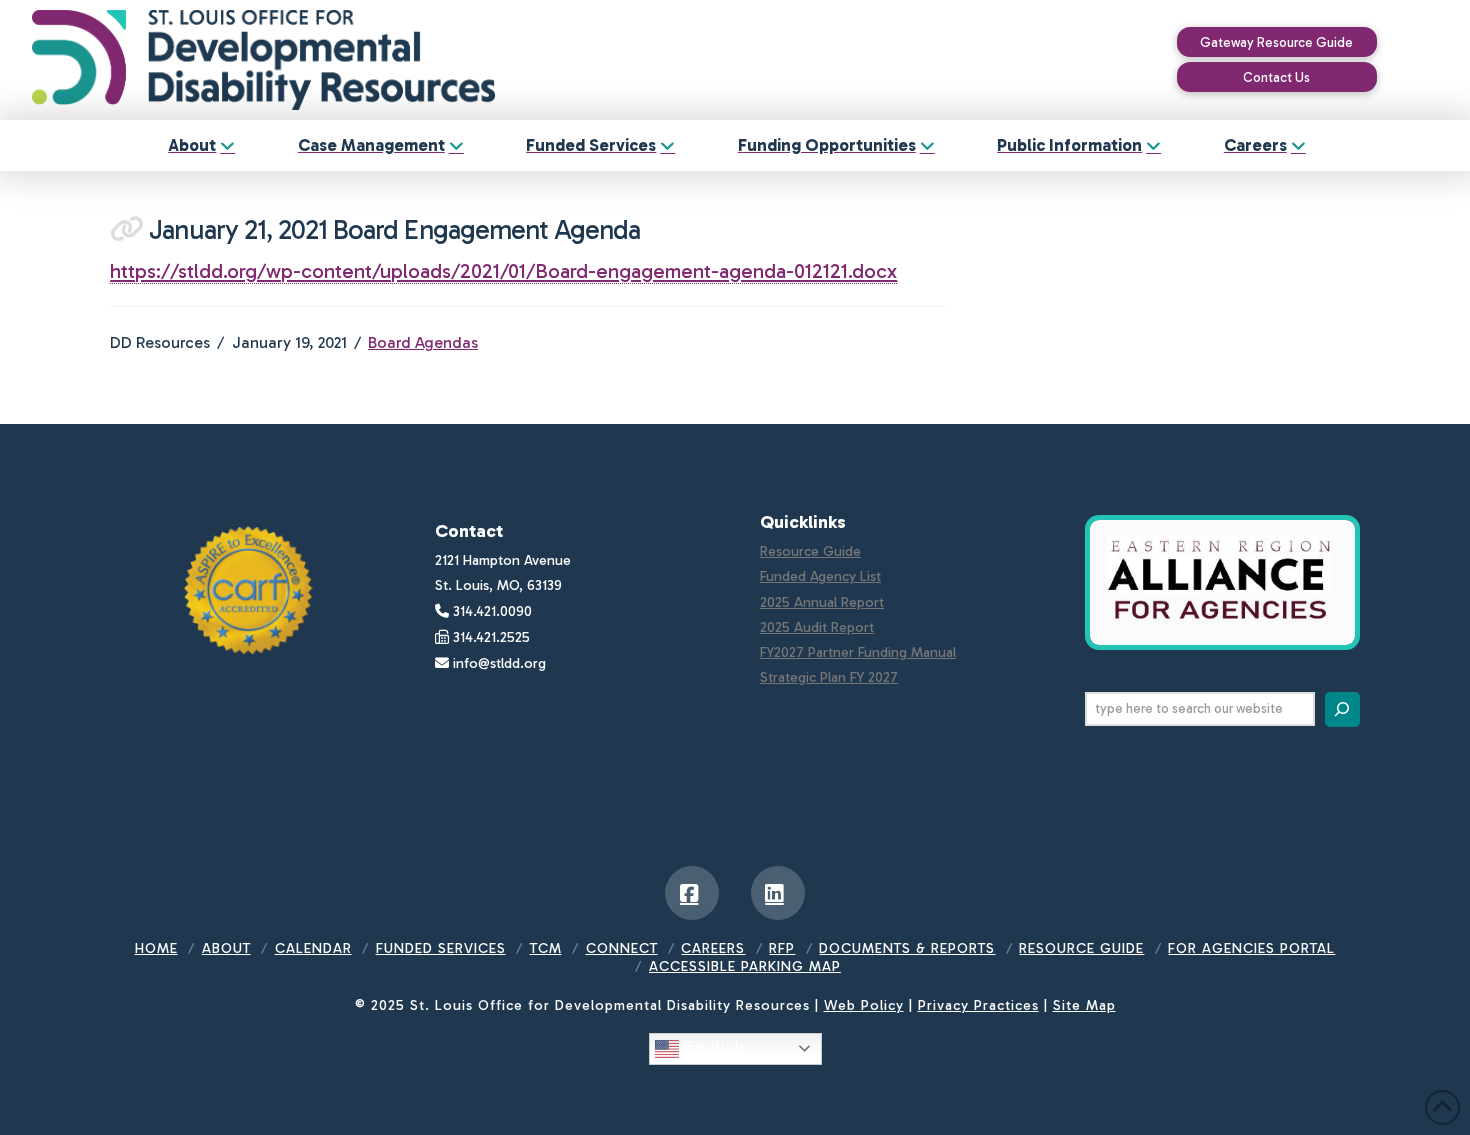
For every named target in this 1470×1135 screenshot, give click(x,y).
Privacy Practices (978, 1005)
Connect (622, 948)
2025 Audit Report (817, 627)
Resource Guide (810, 551)
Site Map (1084, 1005)
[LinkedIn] (778, 893)
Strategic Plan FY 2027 (829, 677)
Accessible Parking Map (745, 966)
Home (156, 948)
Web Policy (864, 1005)
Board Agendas (423, 342)
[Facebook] (692, 893)
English (712, 1047)
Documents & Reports (907, 948)
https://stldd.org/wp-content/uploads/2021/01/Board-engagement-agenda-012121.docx (503, 271)
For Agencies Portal (1251, 948)
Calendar (313, 948)
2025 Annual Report (822, 602)
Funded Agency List (820, 576)
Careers (713, 948)
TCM (546, 948)
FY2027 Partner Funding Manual (858, 652)
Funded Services (441, 948)
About (226, 948)
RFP (782, 948)
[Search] (1342, 709)
